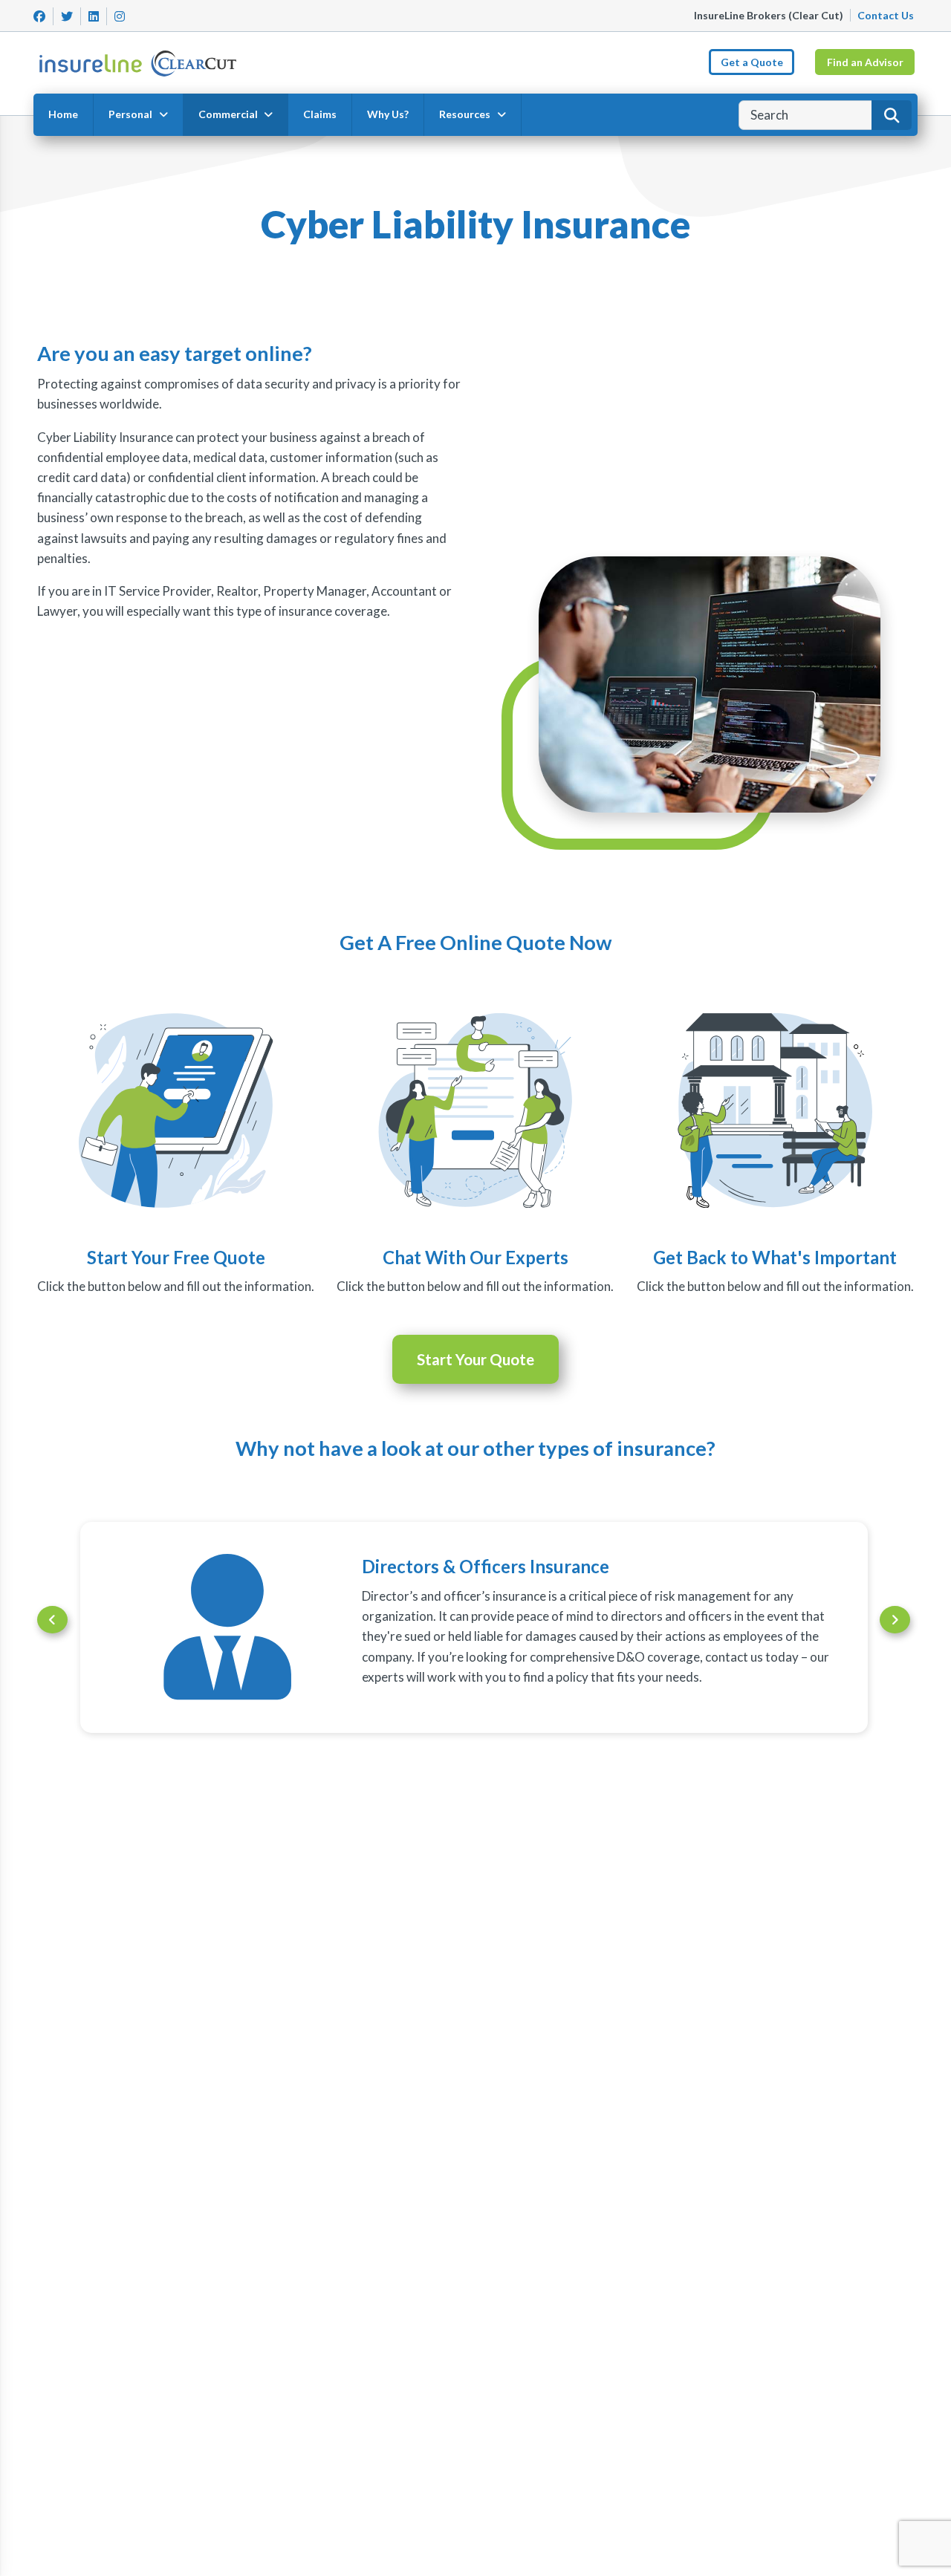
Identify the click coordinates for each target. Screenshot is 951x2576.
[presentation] (52, 1620)
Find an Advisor (865, 62)
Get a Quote (752, 62)
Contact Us (886, 15)
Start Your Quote (475, 1359)
